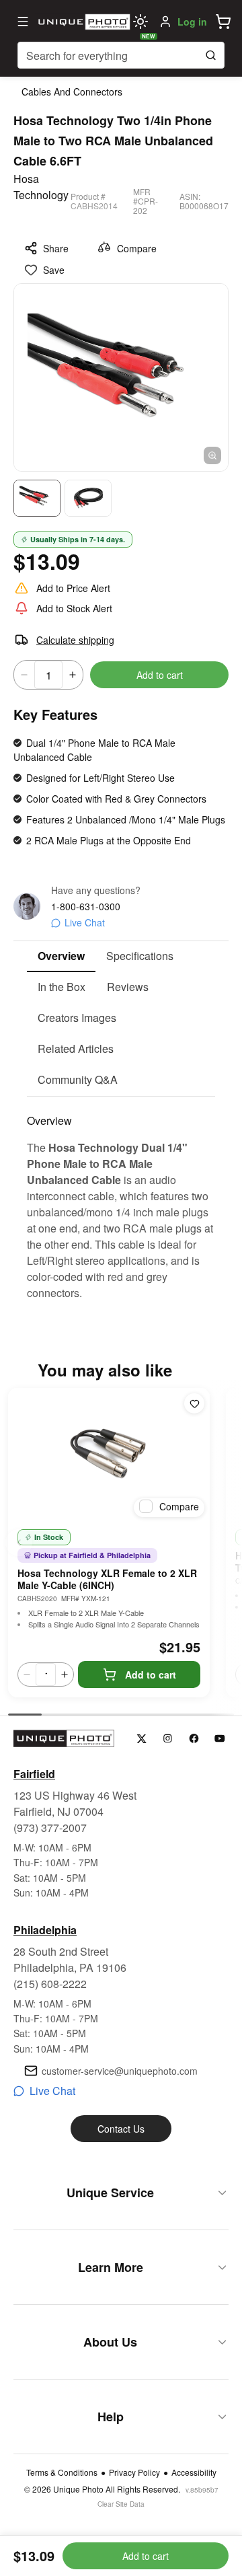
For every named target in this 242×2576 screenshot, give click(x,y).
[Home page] (83, 22)
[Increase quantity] (73, 675)
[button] (223, 22)
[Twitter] (142, 1739)
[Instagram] (168, 1739)
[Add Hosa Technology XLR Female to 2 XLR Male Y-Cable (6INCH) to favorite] (194, 1403)
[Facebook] (194, 1739)
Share (56, 248)
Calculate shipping (75, 640)
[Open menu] (23, 22)
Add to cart (160, 675)
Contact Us (121, 2129)
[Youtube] (220, 1739)
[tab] (61, 957)
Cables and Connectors (72, 91)
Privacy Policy (134, 2472)
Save (54, 270)
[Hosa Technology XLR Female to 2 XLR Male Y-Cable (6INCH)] (109, 1455)
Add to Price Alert (73, 588)
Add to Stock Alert (74, 608)
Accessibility (194, 2472)
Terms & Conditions (62, 2472)
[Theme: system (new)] (140, 22)
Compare (137, 248)
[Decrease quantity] (24, 675)
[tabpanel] (121, 1199)
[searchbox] (121, 55)
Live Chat (85, 922)
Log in (192, 22)
